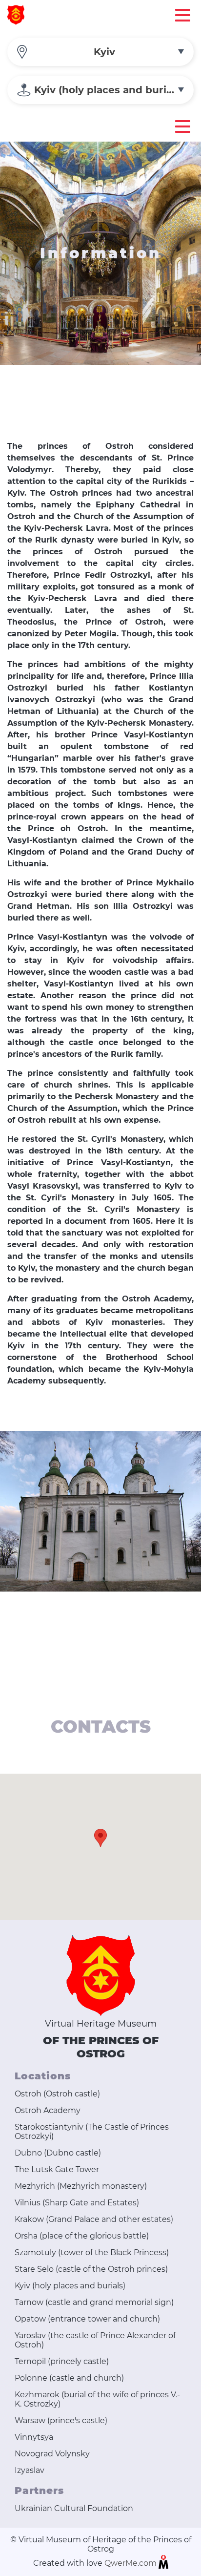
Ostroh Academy (48, 2110)
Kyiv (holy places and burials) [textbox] (109, 90)
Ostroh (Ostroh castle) (57, 2094)
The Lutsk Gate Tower (57, 2169)
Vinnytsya (34, 2437)
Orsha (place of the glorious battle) (82, 2236)
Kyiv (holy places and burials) (70, 2286)
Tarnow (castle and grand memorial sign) (94, 2302)
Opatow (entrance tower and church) (87, 2319)
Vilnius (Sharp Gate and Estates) (77, 2203)
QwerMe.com (131, 2563)
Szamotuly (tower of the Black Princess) (92, 2252)
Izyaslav (30, 2470)
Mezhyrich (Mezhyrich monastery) (81, 2186)
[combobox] (100, 52)
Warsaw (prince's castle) (61, 2420)
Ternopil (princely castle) (62, 2361)
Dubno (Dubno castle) (58, 2153)
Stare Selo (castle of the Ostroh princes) (91, 2269)
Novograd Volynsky (52, 2454)
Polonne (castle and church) (69, 2378)
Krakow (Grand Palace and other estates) (94, 2219)
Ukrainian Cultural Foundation (74, 2508)
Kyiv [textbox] (104, 52)
